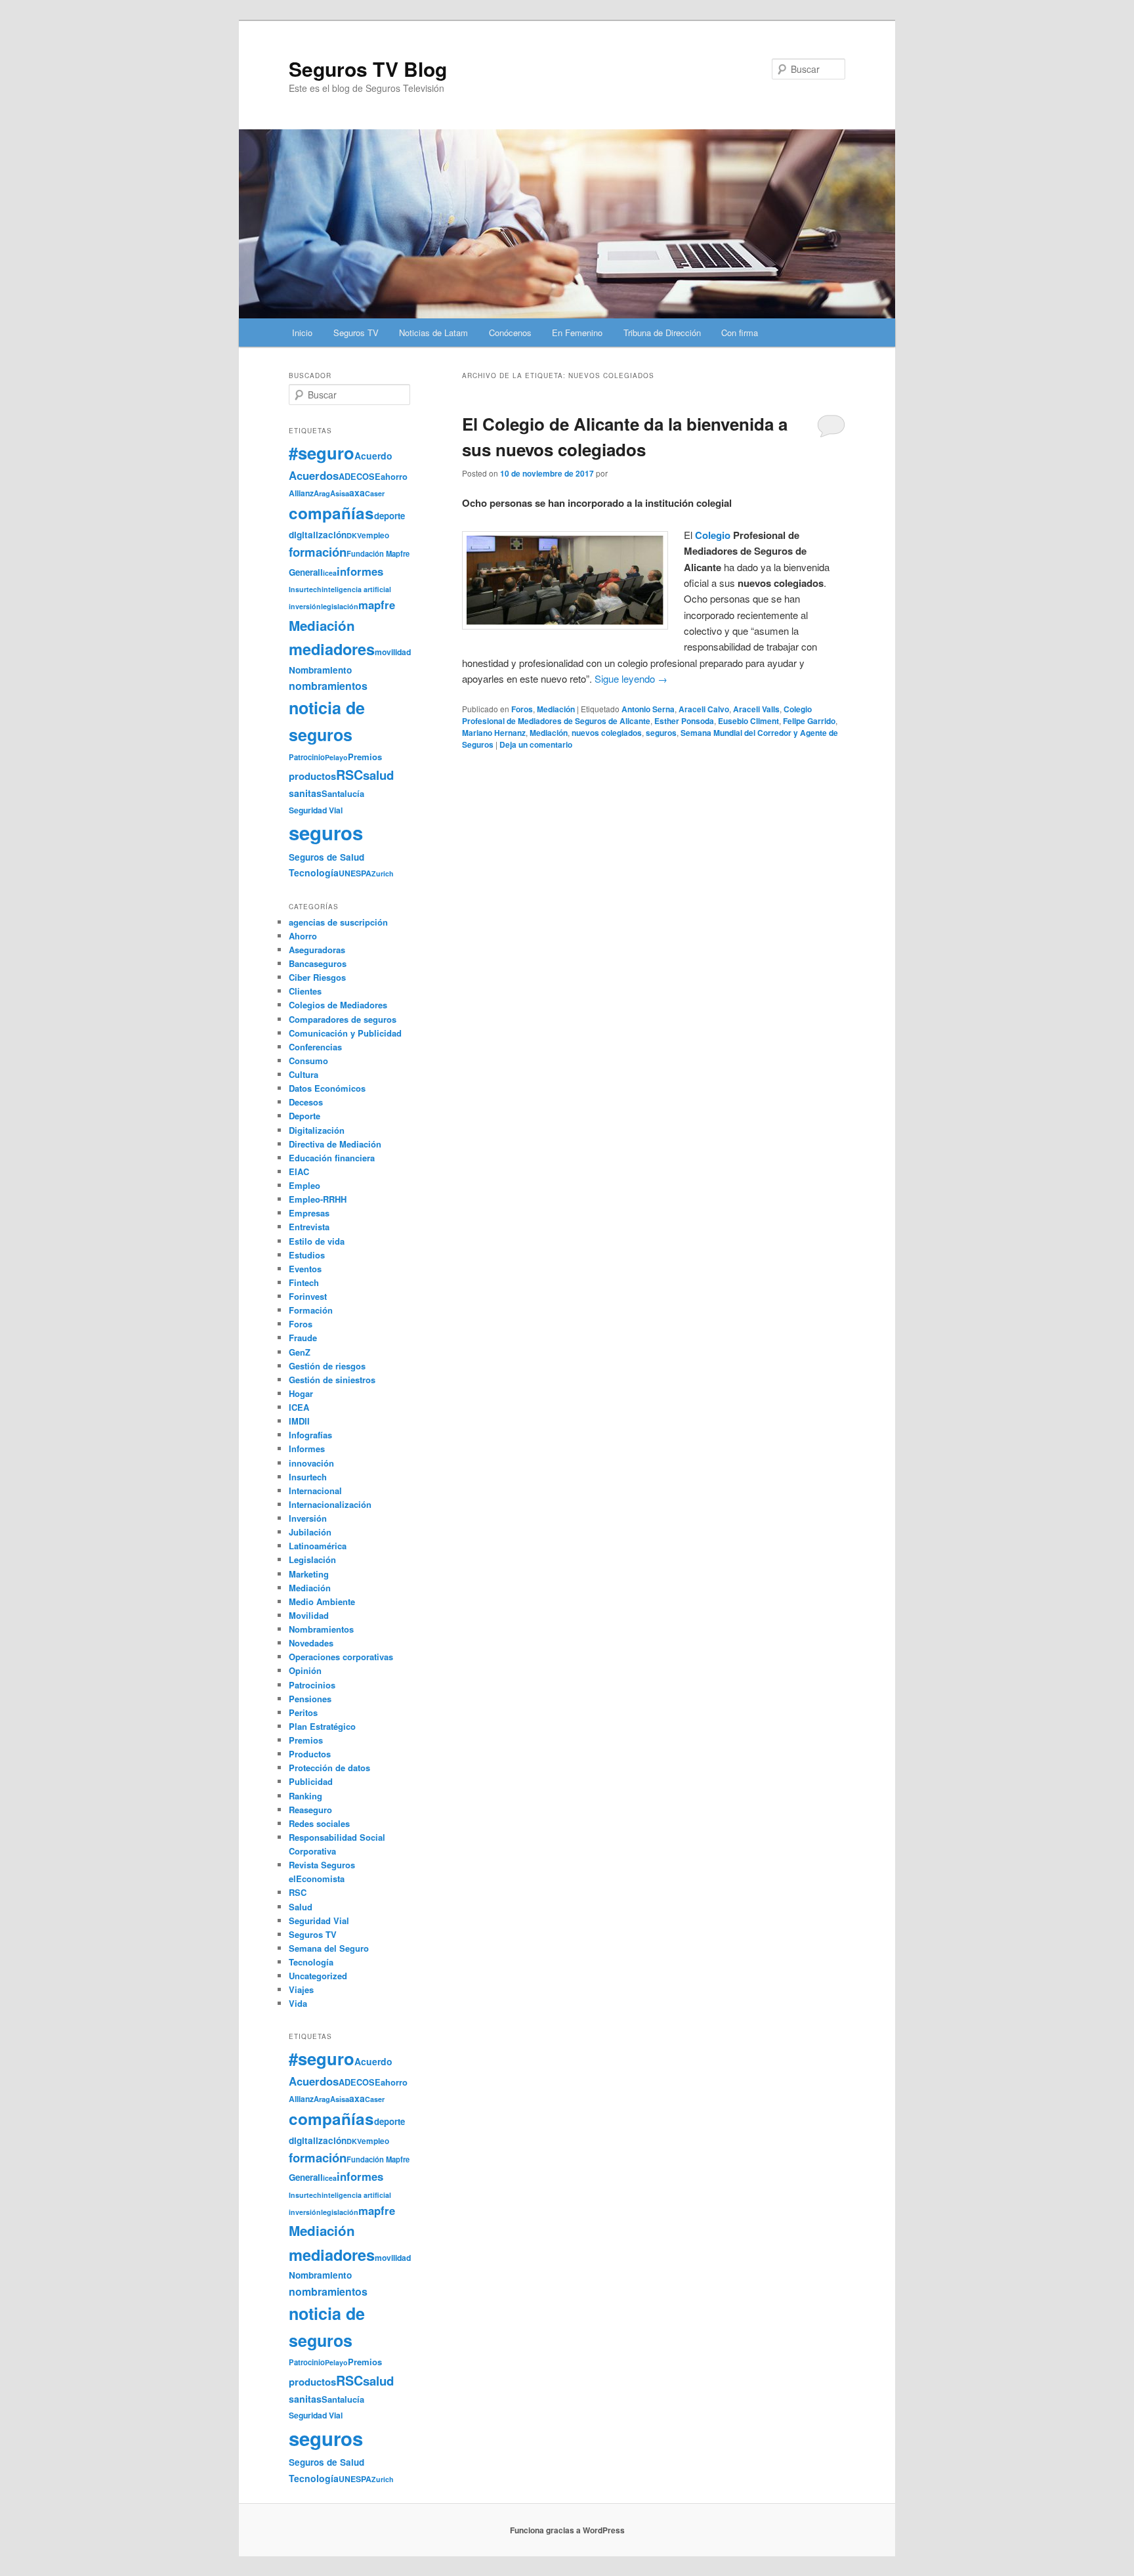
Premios (365, 757)
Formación (311, 1310)
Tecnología (314, 872)
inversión (305, 606)
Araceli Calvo (704, 709)
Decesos (306, 1102)
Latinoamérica (318, 1546)
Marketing (309, 1574)
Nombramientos (321, 1629)
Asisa (340, 493)
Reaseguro (310, 1810)
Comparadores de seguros (343, 1019)
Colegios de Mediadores (338, 1005)
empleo (375, 535)
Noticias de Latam (433, 333)
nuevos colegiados (607, 733)
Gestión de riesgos (327, 1366)
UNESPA (355, 873)
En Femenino (577, 333)
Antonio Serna (648, 709)
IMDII (299, 1421)
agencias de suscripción (338, 922)
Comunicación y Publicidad (345, 1033)
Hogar (301, 1393)
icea (330, 573)
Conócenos (510, 333)
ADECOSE (360, 477)
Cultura (304, 1074)
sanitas (305, 793)
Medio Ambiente (322, 1601)
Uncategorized (318, 1976)
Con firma (740, 333)
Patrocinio (307, 757)
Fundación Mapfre (378, 553)
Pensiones (310, 1699)
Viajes (301, 1989)
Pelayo (336, 757)
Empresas (309, 1213)
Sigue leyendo (631, 678)
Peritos (303, 1712)
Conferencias (315, 1047)
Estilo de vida (317, 1241)
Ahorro (303, 936)
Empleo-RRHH (318, 1199)
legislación (340, 606)
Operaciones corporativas (341, 1657)
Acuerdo (373, 456)
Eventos (305, 1269)
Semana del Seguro (329, 1948)
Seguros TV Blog (368, 69)
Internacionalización (330, 1504)
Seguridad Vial (316, 810)
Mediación (556, 709)
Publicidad (311, 1781)
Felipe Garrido (809, 721)
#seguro (322, 453)
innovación (311, 1463)
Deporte (304, 1116)
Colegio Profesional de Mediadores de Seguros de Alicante (637, 715)
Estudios (307, 1255)
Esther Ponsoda (684, 721)
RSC (349, 775)
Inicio (302, 333)
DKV (354, 535)
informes (360, 571)
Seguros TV (356, 333)
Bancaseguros (318, 963)
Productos (310, 1754)
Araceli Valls (756, 709)
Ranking (305, 1796)
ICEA (299, 1407)
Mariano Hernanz (494, 733)
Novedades (311, 1643)
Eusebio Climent (748, 721)
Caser (375, 493)
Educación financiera (332, 1158)
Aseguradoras (317, 950)
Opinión (305, 1670)
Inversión (308, 1518)
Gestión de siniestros (332, 1380)
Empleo (304, 1185)
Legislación (312, 1559)
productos (312, 776)
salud (378, 775)
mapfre (377, 605)
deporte (389, 516)
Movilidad (309, 1615)
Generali (306, 572)
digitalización (318, 535)
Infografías (310, 1435)
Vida (298, 2003)
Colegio (713, 535)
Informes (307, 1449)
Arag (322, 493)
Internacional (315, 1491)
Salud (301, 1907)
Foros (522, 709)
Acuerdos (314, 475)
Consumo (308, 1061)
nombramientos (328, 686)
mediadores (332, 649)
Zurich (383, 873)
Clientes (305, 991)
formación (318, 552)
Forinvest (308, 1296)
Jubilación (310, 1532)
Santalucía (343, 793)
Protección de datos (329, 1768)
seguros (661, 733)
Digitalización (317, 1130)
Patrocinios (312, 1685)
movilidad (393, 652)
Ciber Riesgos (317, 977)
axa (357, 492)
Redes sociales (319, 1823)
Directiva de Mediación (335, 1144)
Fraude (303, 1338)
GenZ (300, 1352)
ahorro (394, 476)
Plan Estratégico (322, 1726)
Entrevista (309, 1227)
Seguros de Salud (326, 857)
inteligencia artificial (356, 589)
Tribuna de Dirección (662, 333)
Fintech (304, 1282)
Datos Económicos (327, 1088)
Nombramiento (320, 670)
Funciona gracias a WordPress (567, 2530)
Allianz (301, 493)
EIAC (299, 1171)
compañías (331, 513)
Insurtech (305, 589)
